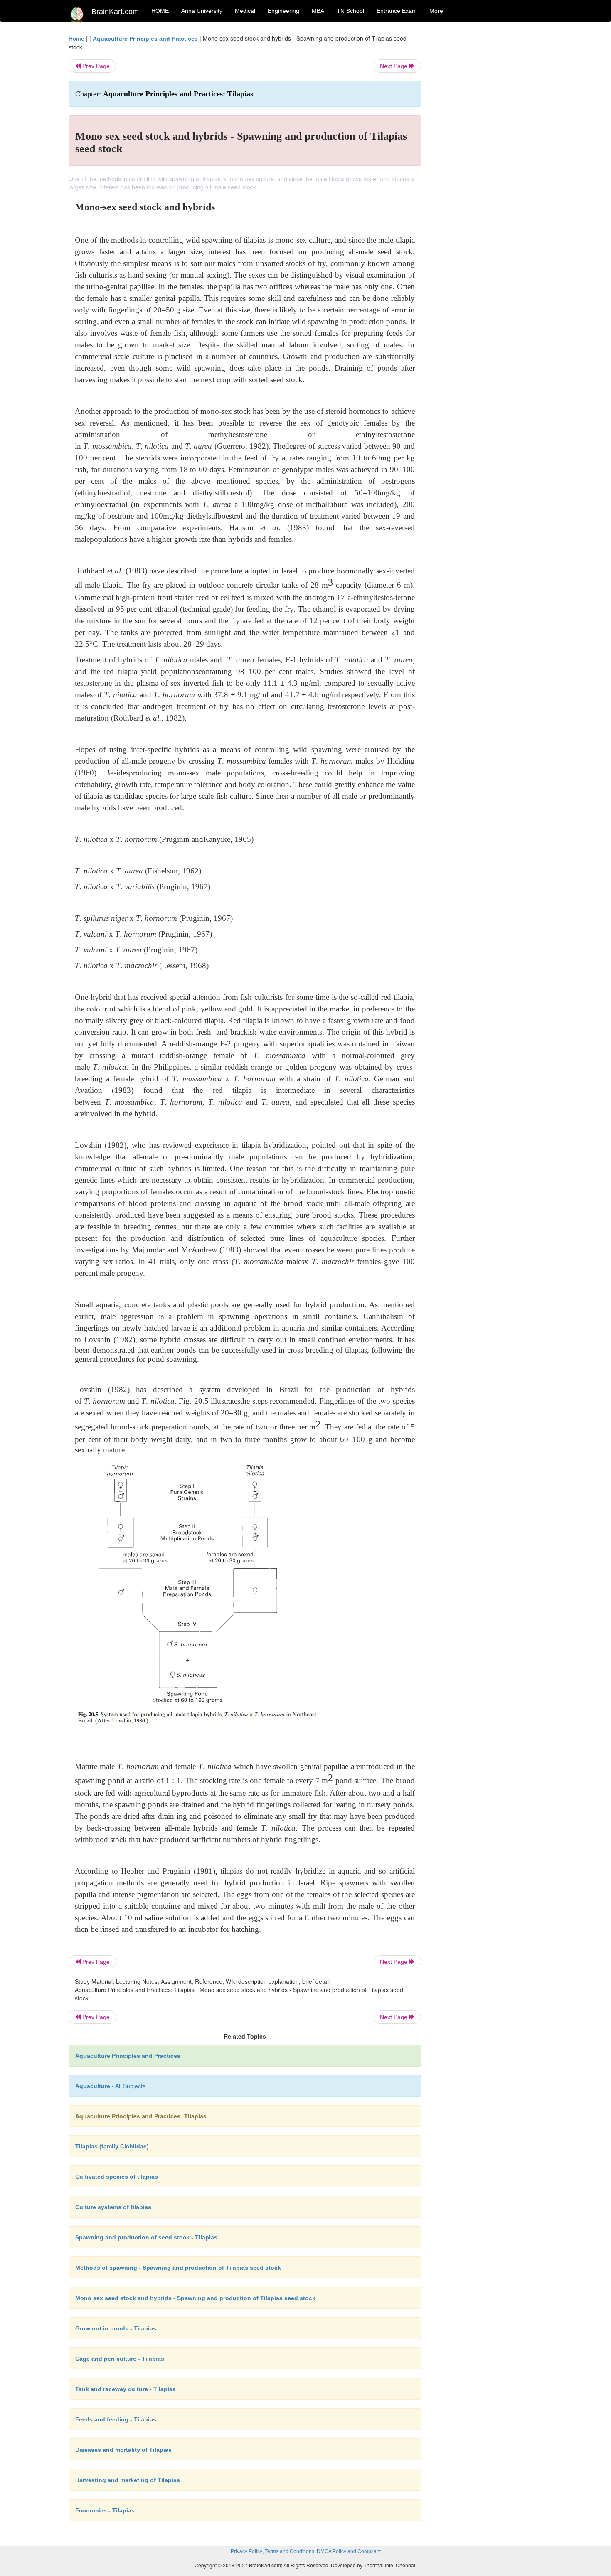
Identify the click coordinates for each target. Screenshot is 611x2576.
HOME (160, 11)
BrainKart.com (115, 12)
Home (76, 39)
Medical (245, 11)
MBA (318, 11)
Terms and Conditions (289, 2551)
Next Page (394, 66)
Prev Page (95, 66)
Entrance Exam (397, 11)
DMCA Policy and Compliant (349, 2551)
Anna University (202, 11)
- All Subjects (110, 2086)
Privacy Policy (246, 2551)
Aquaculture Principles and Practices (145, 39)
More (436, 11)
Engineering (283, 11)
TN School (350, 11)
